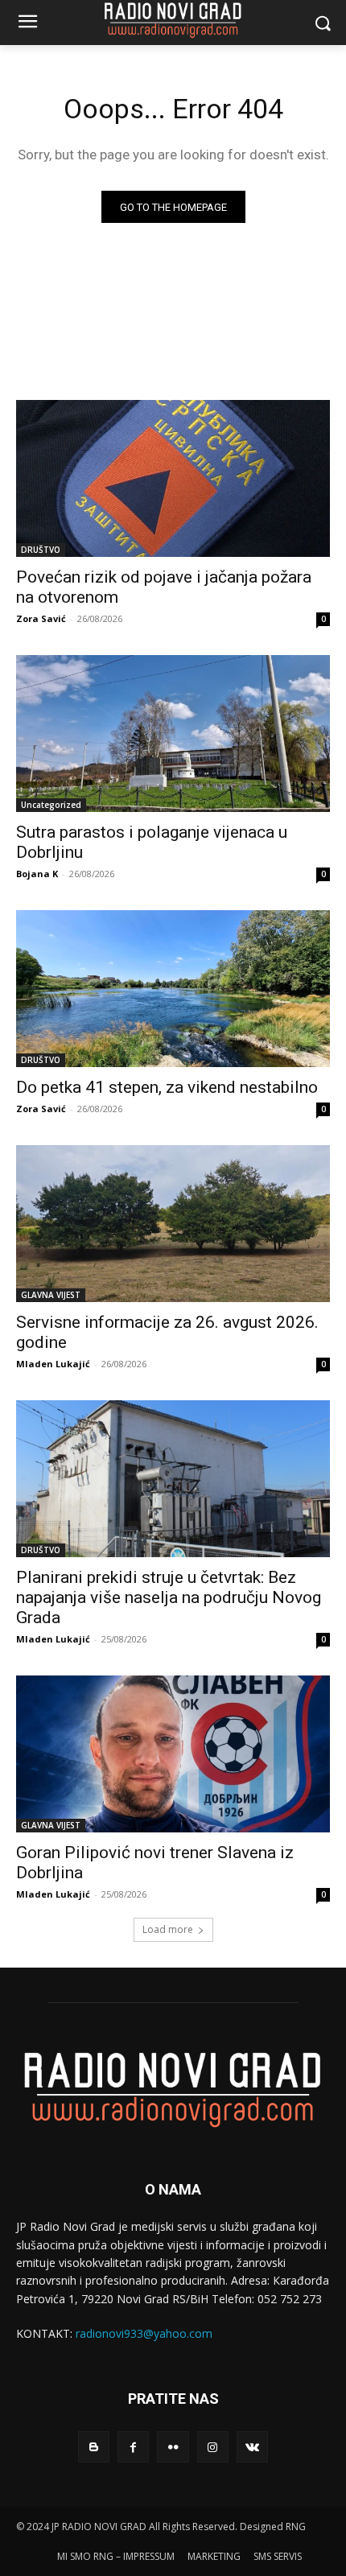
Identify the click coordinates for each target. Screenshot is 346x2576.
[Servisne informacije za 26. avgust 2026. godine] (173, 1224)
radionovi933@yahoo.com (144, 2333)
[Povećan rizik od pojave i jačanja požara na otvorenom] (173, 478)
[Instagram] (213, 2447)
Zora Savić (41, 618)
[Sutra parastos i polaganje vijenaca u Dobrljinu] (173, 734)
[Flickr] (173, 2447)
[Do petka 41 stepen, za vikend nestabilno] (173, 989)
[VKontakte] (252, 2447)
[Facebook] (133, 2447)
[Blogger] (94, 2447)
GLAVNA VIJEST (51, 1295)
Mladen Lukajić (53, 1364)
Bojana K (37, 874)
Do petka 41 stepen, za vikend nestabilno (167, 1087)
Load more (168, 1929)
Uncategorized (51, 805)
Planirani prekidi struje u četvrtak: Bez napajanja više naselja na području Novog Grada (169, 1597)
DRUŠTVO (41, 550)
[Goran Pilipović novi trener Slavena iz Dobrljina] (173, 1754)
